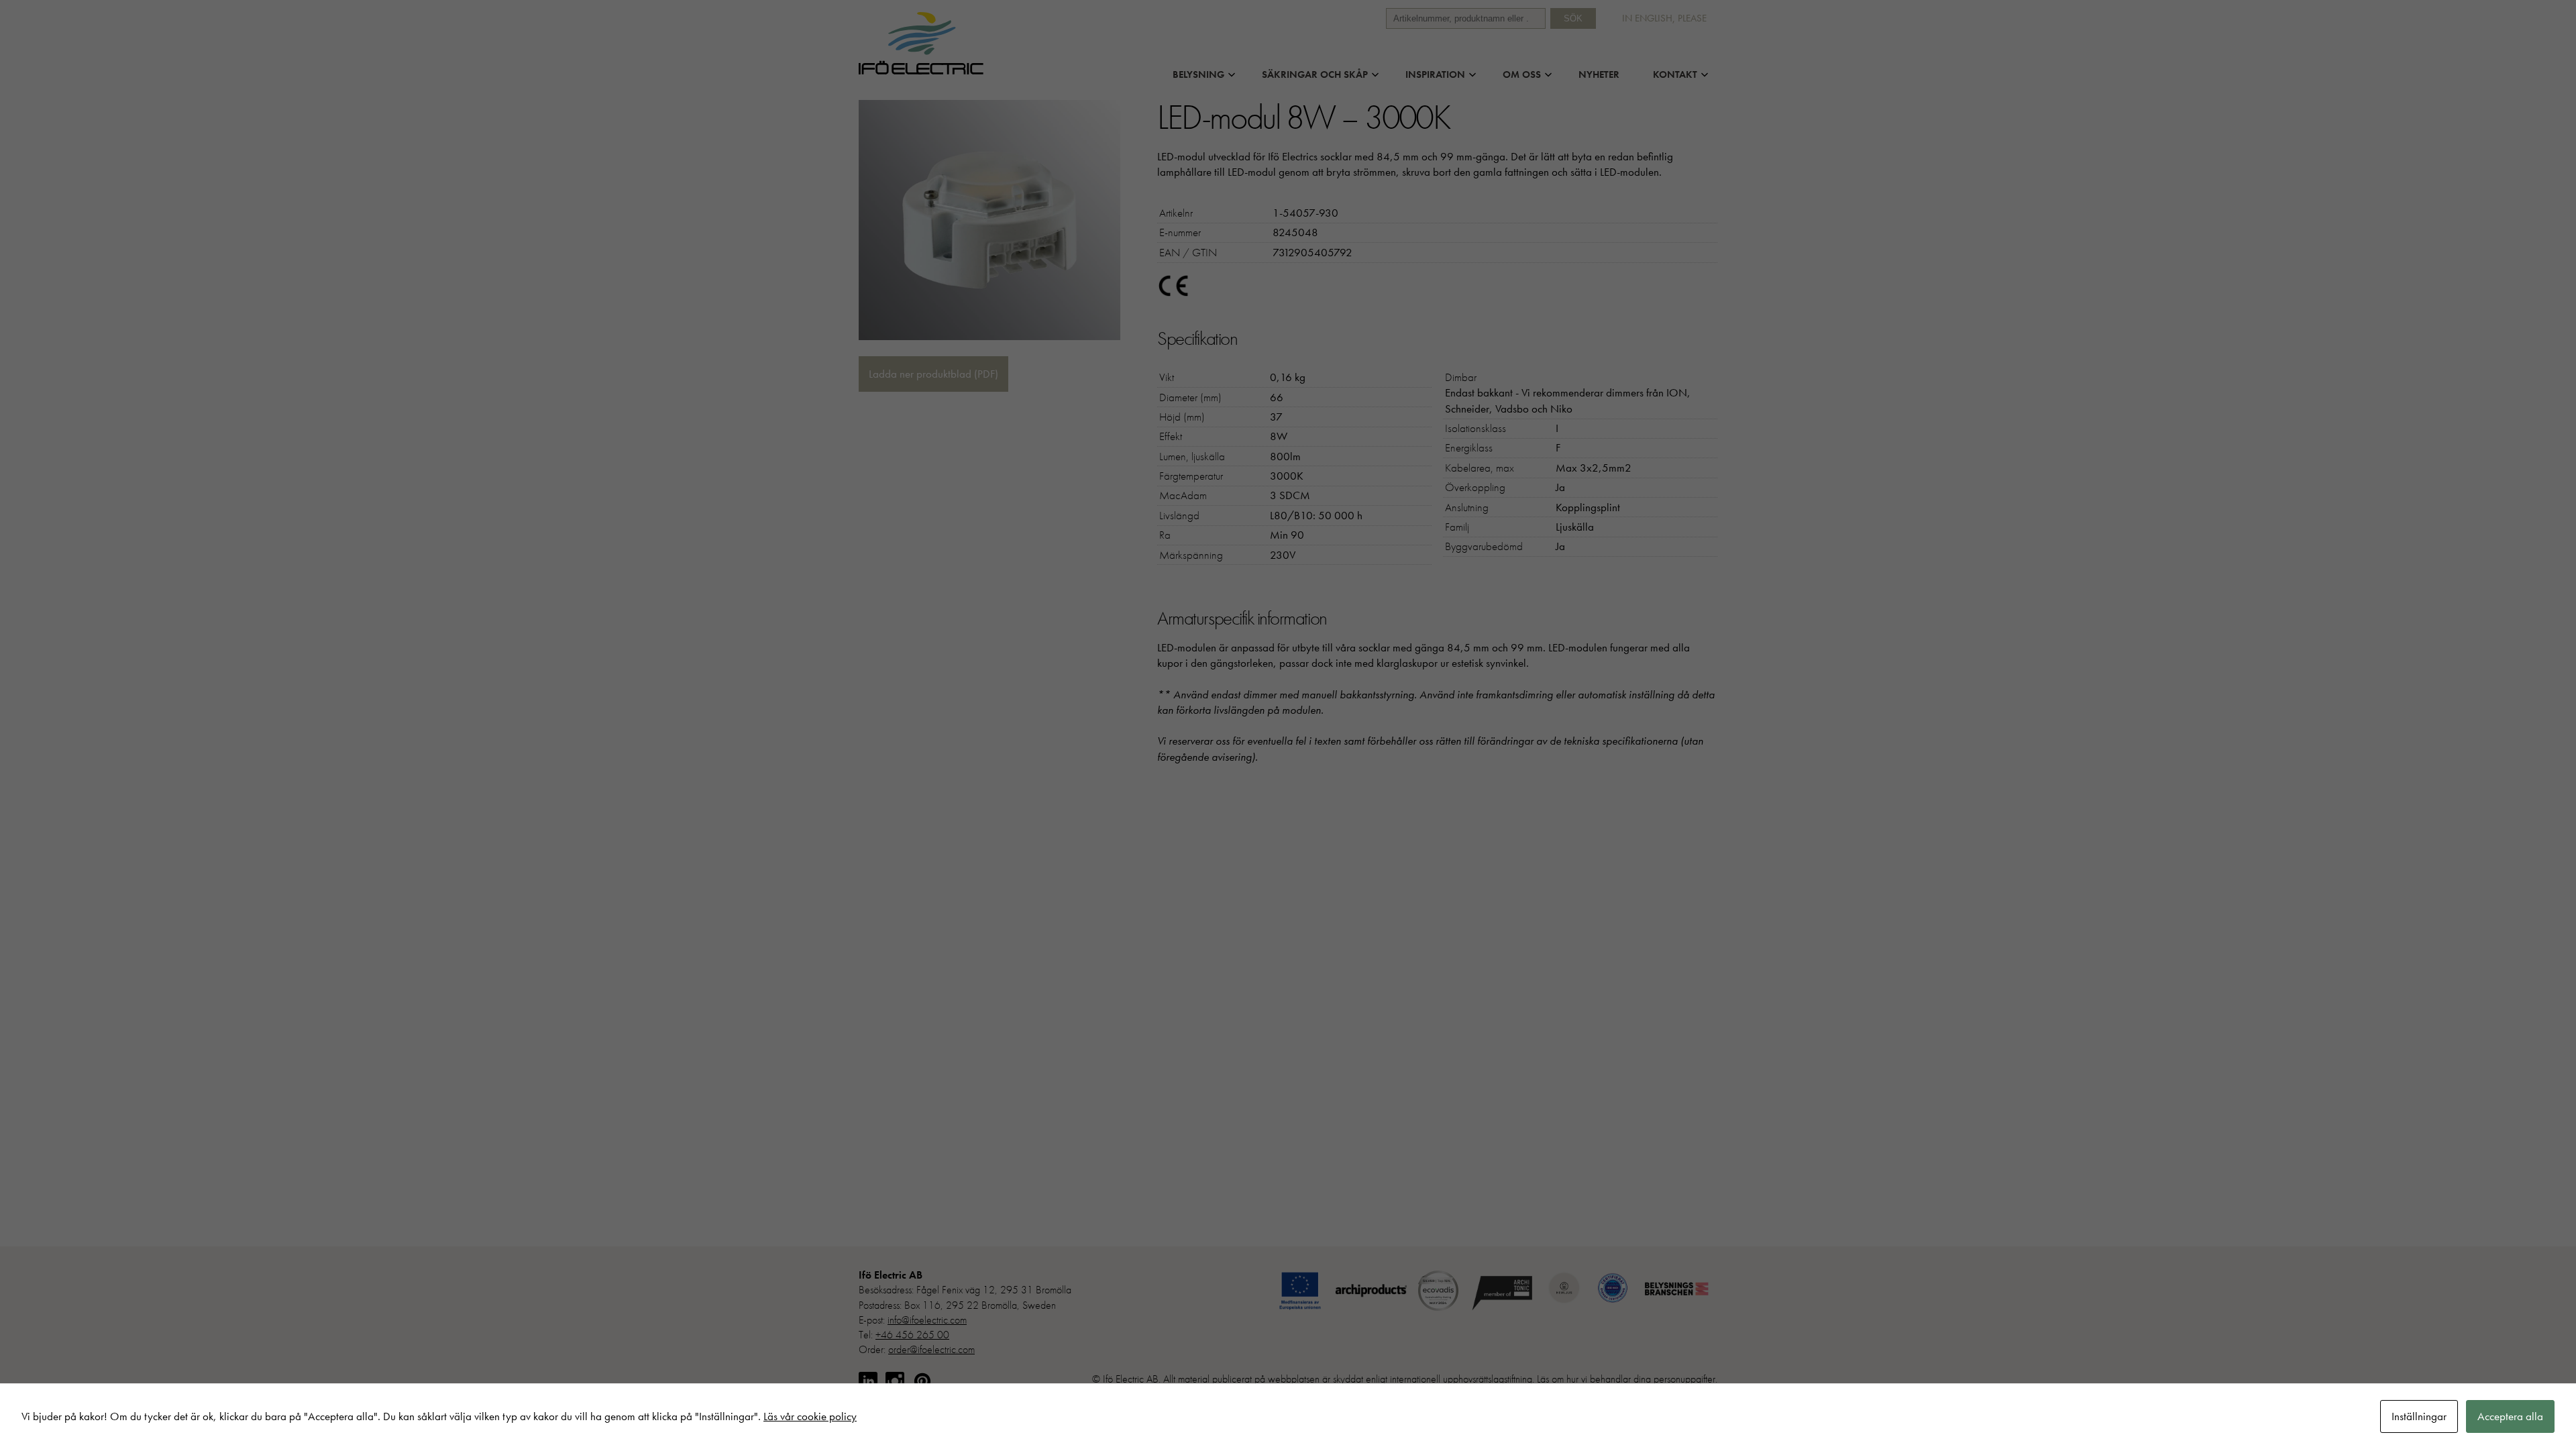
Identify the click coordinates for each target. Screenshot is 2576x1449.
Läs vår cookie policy (810, 1416)
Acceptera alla (2510, 1416)
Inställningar (2419, 1416)
